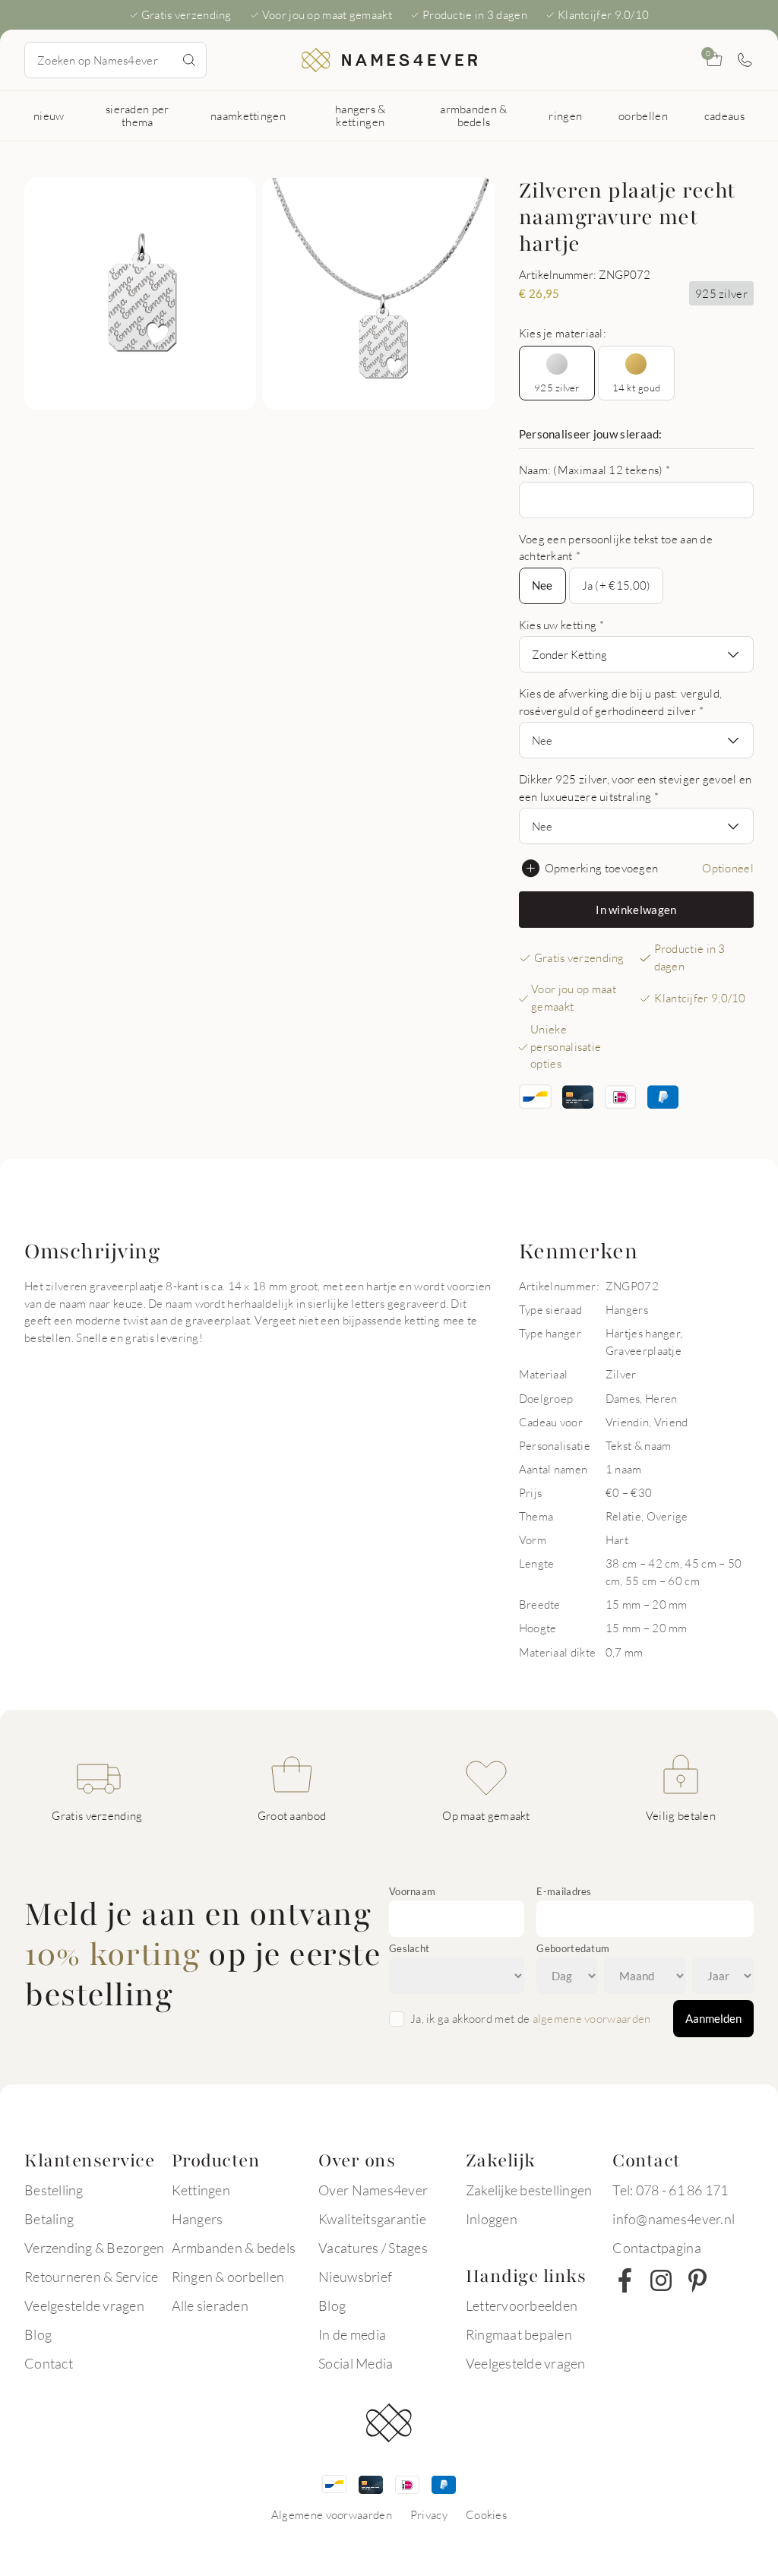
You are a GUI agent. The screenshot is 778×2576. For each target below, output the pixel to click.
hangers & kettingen (361, 115)
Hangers (198, 2219)
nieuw (49, 116)
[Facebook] (625, 2280)
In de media (352, 2334)
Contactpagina (656, 2248)
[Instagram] (661, 2280)
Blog (38, 2334)
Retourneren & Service (91, 2277)
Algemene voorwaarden (332, 2514)
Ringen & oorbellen (228, 2277)
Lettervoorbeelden (522, 2305)
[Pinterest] (697, 2280)
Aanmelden (713, 2018)
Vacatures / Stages (373, 2248)
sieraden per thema (138, 115)
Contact (49, 2363)
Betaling (49, 2219)
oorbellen (643, 116)
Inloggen (492, 2219)
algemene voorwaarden (592, 2018)
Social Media (356, 2363)
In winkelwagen (636, 910)
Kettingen (201, 2190)
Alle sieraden (210, 2305)
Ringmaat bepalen (519, 2334)
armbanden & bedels (473, 115)
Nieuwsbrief (355, 2277)
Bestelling (54, 2190)
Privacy (429, 2514)
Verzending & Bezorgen (94, 2248)
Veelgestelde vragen (84, 2305)
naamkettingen (248, 116)
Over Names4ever (373, 2190)
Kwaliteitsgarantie (372, 2219)
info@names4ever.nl (674, 2219)
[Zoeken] (189, 60)
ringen (565, 116)
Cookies (486, 2514)
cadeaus (724, 116)
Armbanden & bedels (234, 2248)
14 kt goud (637, 388)
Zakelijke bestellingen (529, 2190)
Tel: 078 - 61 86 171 (670, 2190)
